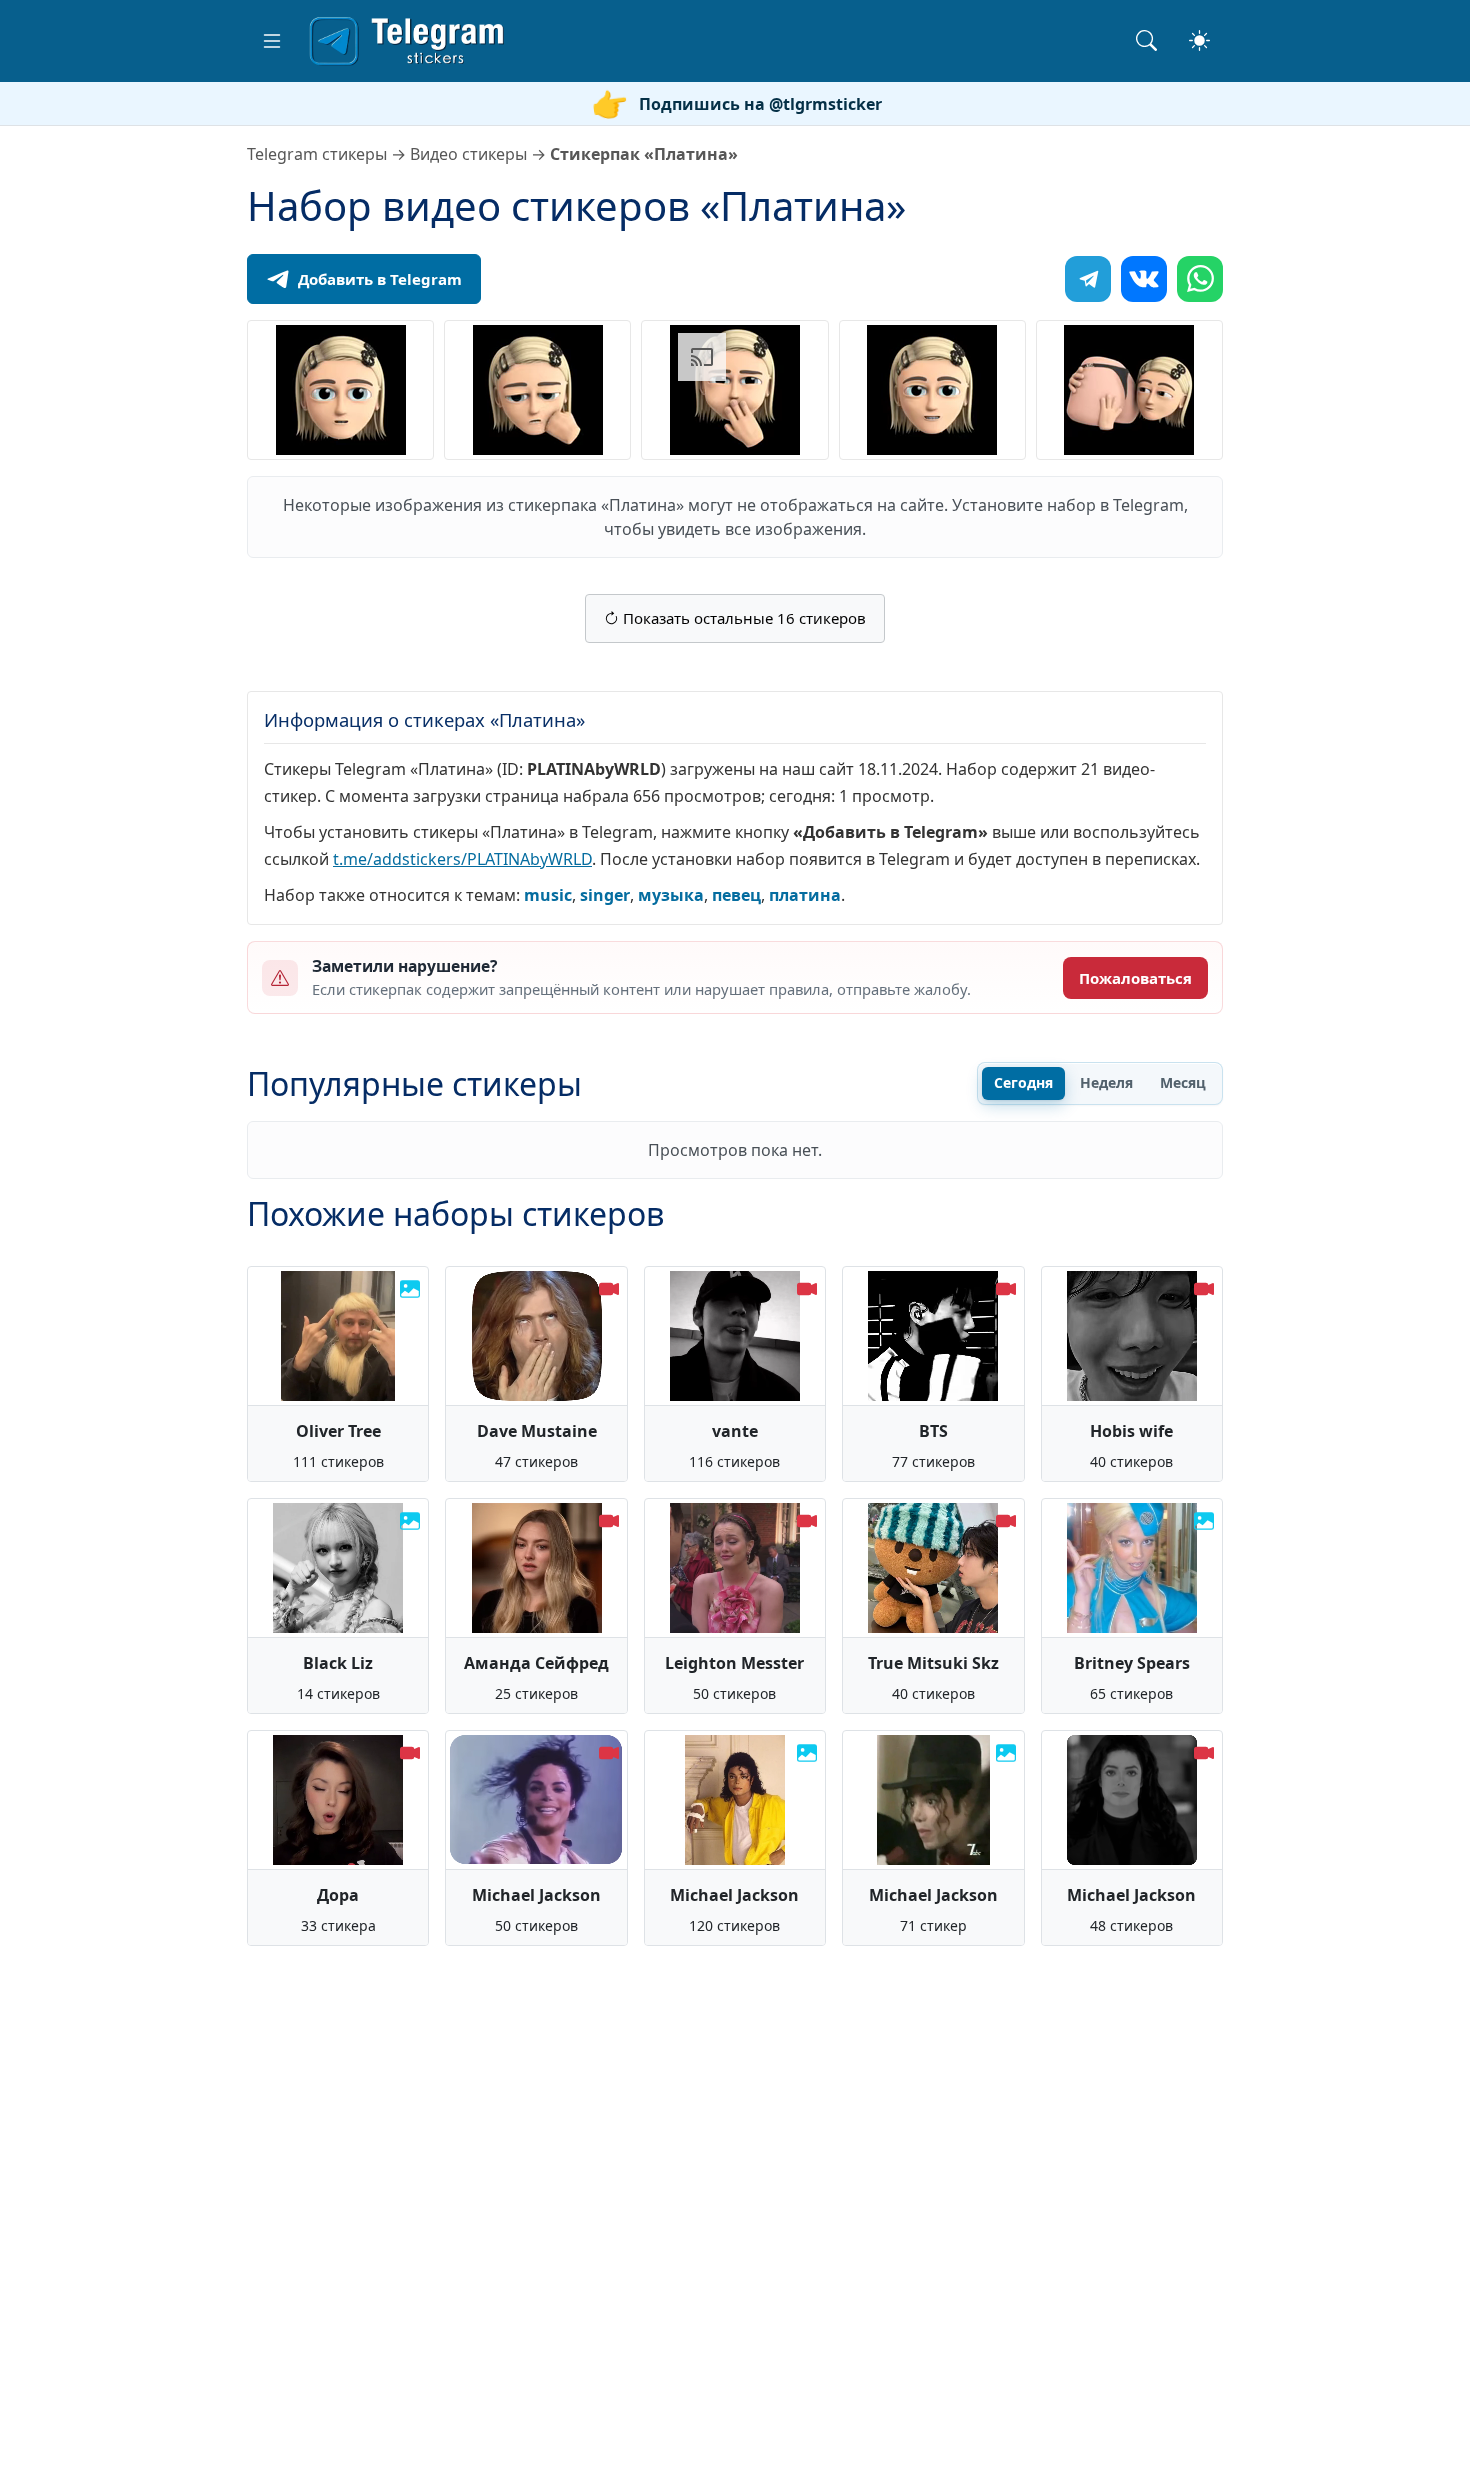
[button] (272, 41)
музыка (671, 895)
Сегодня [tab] (1023, 1082)
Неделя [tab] (1106, 1082)
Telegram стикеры (317, 154)
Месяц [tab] (1183, 1082)
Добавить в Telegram (380, 279)
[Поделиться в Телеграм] (1088, 279)
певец (736, 895)
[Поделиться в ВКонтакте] (1144, 279)
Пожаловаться (1135, 978)
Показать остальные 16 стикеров (742, 618)
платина (805, 895)
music (548, 895)
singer (605, 895)
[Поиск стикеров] (1146, 40)
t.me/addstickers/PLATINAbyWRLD (462, 859)
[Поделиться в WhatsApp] (1200, 279)
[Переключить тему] (1199, 40)
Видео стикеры (468, 154)
